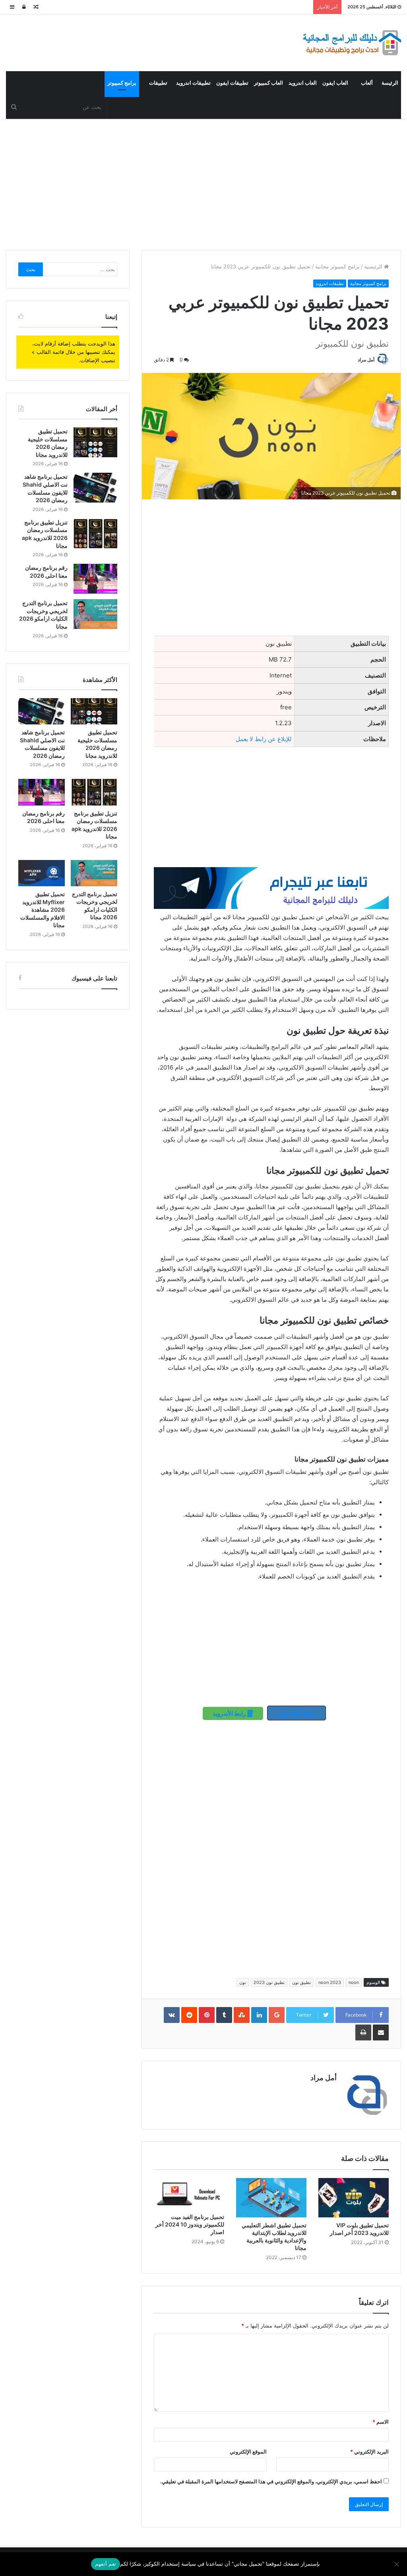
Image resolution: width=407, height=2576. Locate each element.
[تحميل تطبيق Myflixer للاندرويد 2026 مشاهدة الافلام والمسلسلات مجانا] (42, 873)
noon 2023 (330, 1982)
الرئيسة (390, 83)
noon (354, 1982)
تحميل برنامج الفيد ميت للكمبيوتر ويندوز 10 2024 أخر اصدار (190, 2224)
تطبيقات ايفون (232, 83)
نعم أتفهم (106, 2564)
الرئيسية (374, 266)
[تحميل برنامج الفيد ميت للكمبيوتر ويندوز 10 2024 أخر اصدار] (189, 2194)
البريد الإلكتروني (369, 2452)
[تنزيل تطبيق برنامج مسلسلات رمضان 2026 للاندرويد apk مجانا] (95, 533)
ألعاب (367, 83)
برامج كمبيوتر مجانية (337, 266)
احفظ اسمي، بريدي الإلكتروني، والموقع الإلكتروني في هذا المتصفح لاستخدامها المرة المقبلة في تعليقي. (271, 2481)
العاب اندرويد (303, 83)
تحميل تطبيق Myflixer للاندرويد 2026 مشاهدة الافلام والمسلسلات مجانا (43, 909)
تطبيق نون (301, 1982)
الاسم (381, 2422)
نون (243, 1982)
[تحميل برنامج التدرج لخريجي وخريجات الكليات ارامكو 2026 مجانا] (95, 614)
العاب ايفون (335, 83)
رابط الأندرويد (230, 1713)
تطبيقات (158, 83)
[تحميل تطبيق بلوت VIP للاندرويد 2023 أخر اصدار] (354, 2198)
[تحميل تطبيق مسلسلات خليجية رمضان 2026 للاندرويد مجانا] (95, 442)
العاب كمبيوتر (268, 83)
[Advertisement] (203, 182)
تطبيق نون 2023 (269, 1982)
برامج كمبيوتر (122, 83)
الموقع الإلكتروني (248, 2452)
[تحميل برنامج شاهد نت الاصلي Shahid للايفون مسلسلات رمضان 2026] (95, 488)
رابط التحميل (297, 1713)
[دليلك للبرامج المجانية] (351, 43)
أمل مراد (366, 360)
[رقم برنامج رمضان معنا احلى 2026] (95, 579)
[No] (397, 2564)
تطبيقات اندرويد (193, 83)
